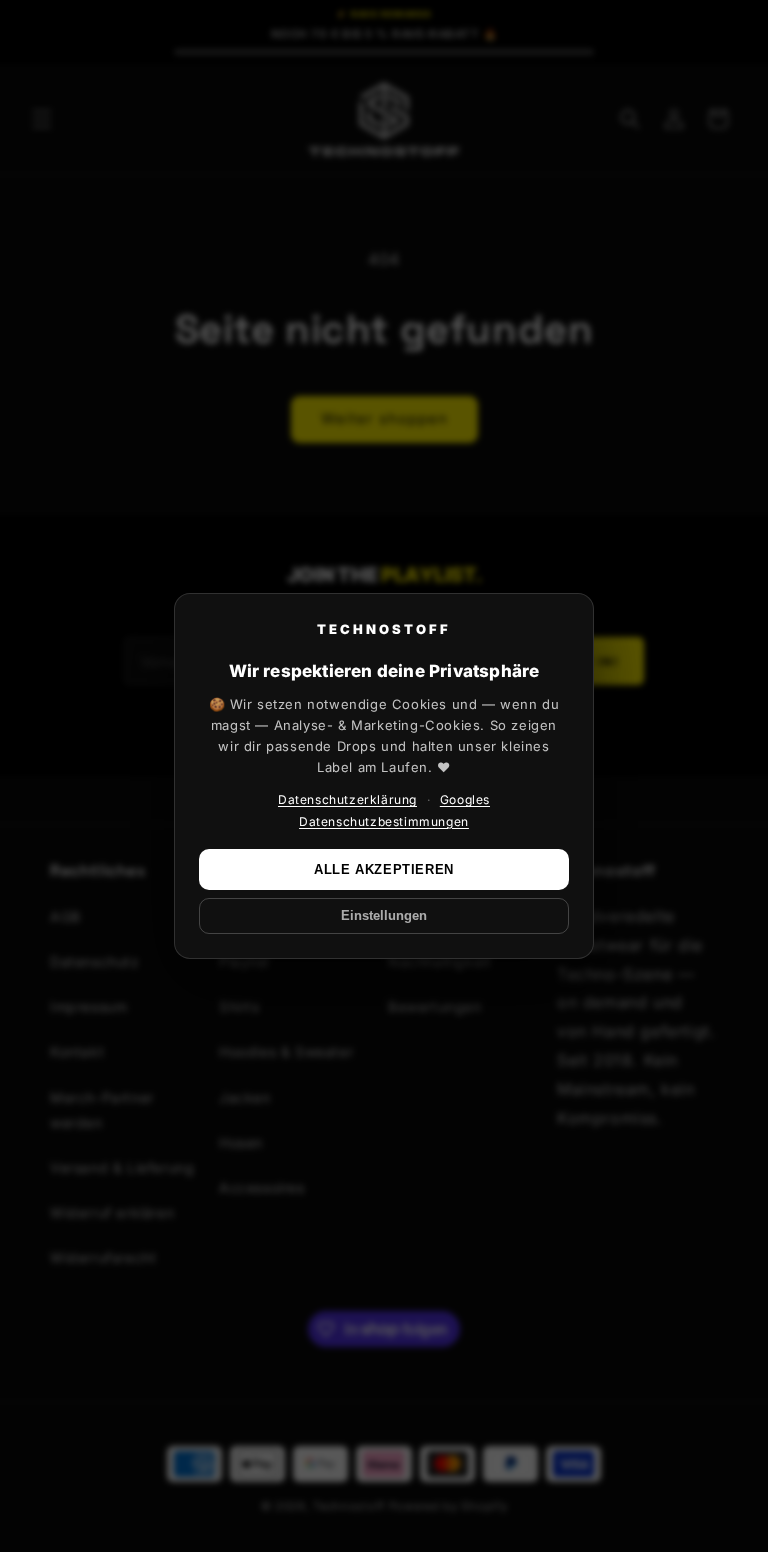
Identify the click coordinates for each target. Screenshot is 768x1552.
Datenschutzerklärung (347, 799)
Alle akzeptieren (384, 869)
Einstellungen (384, 916)
